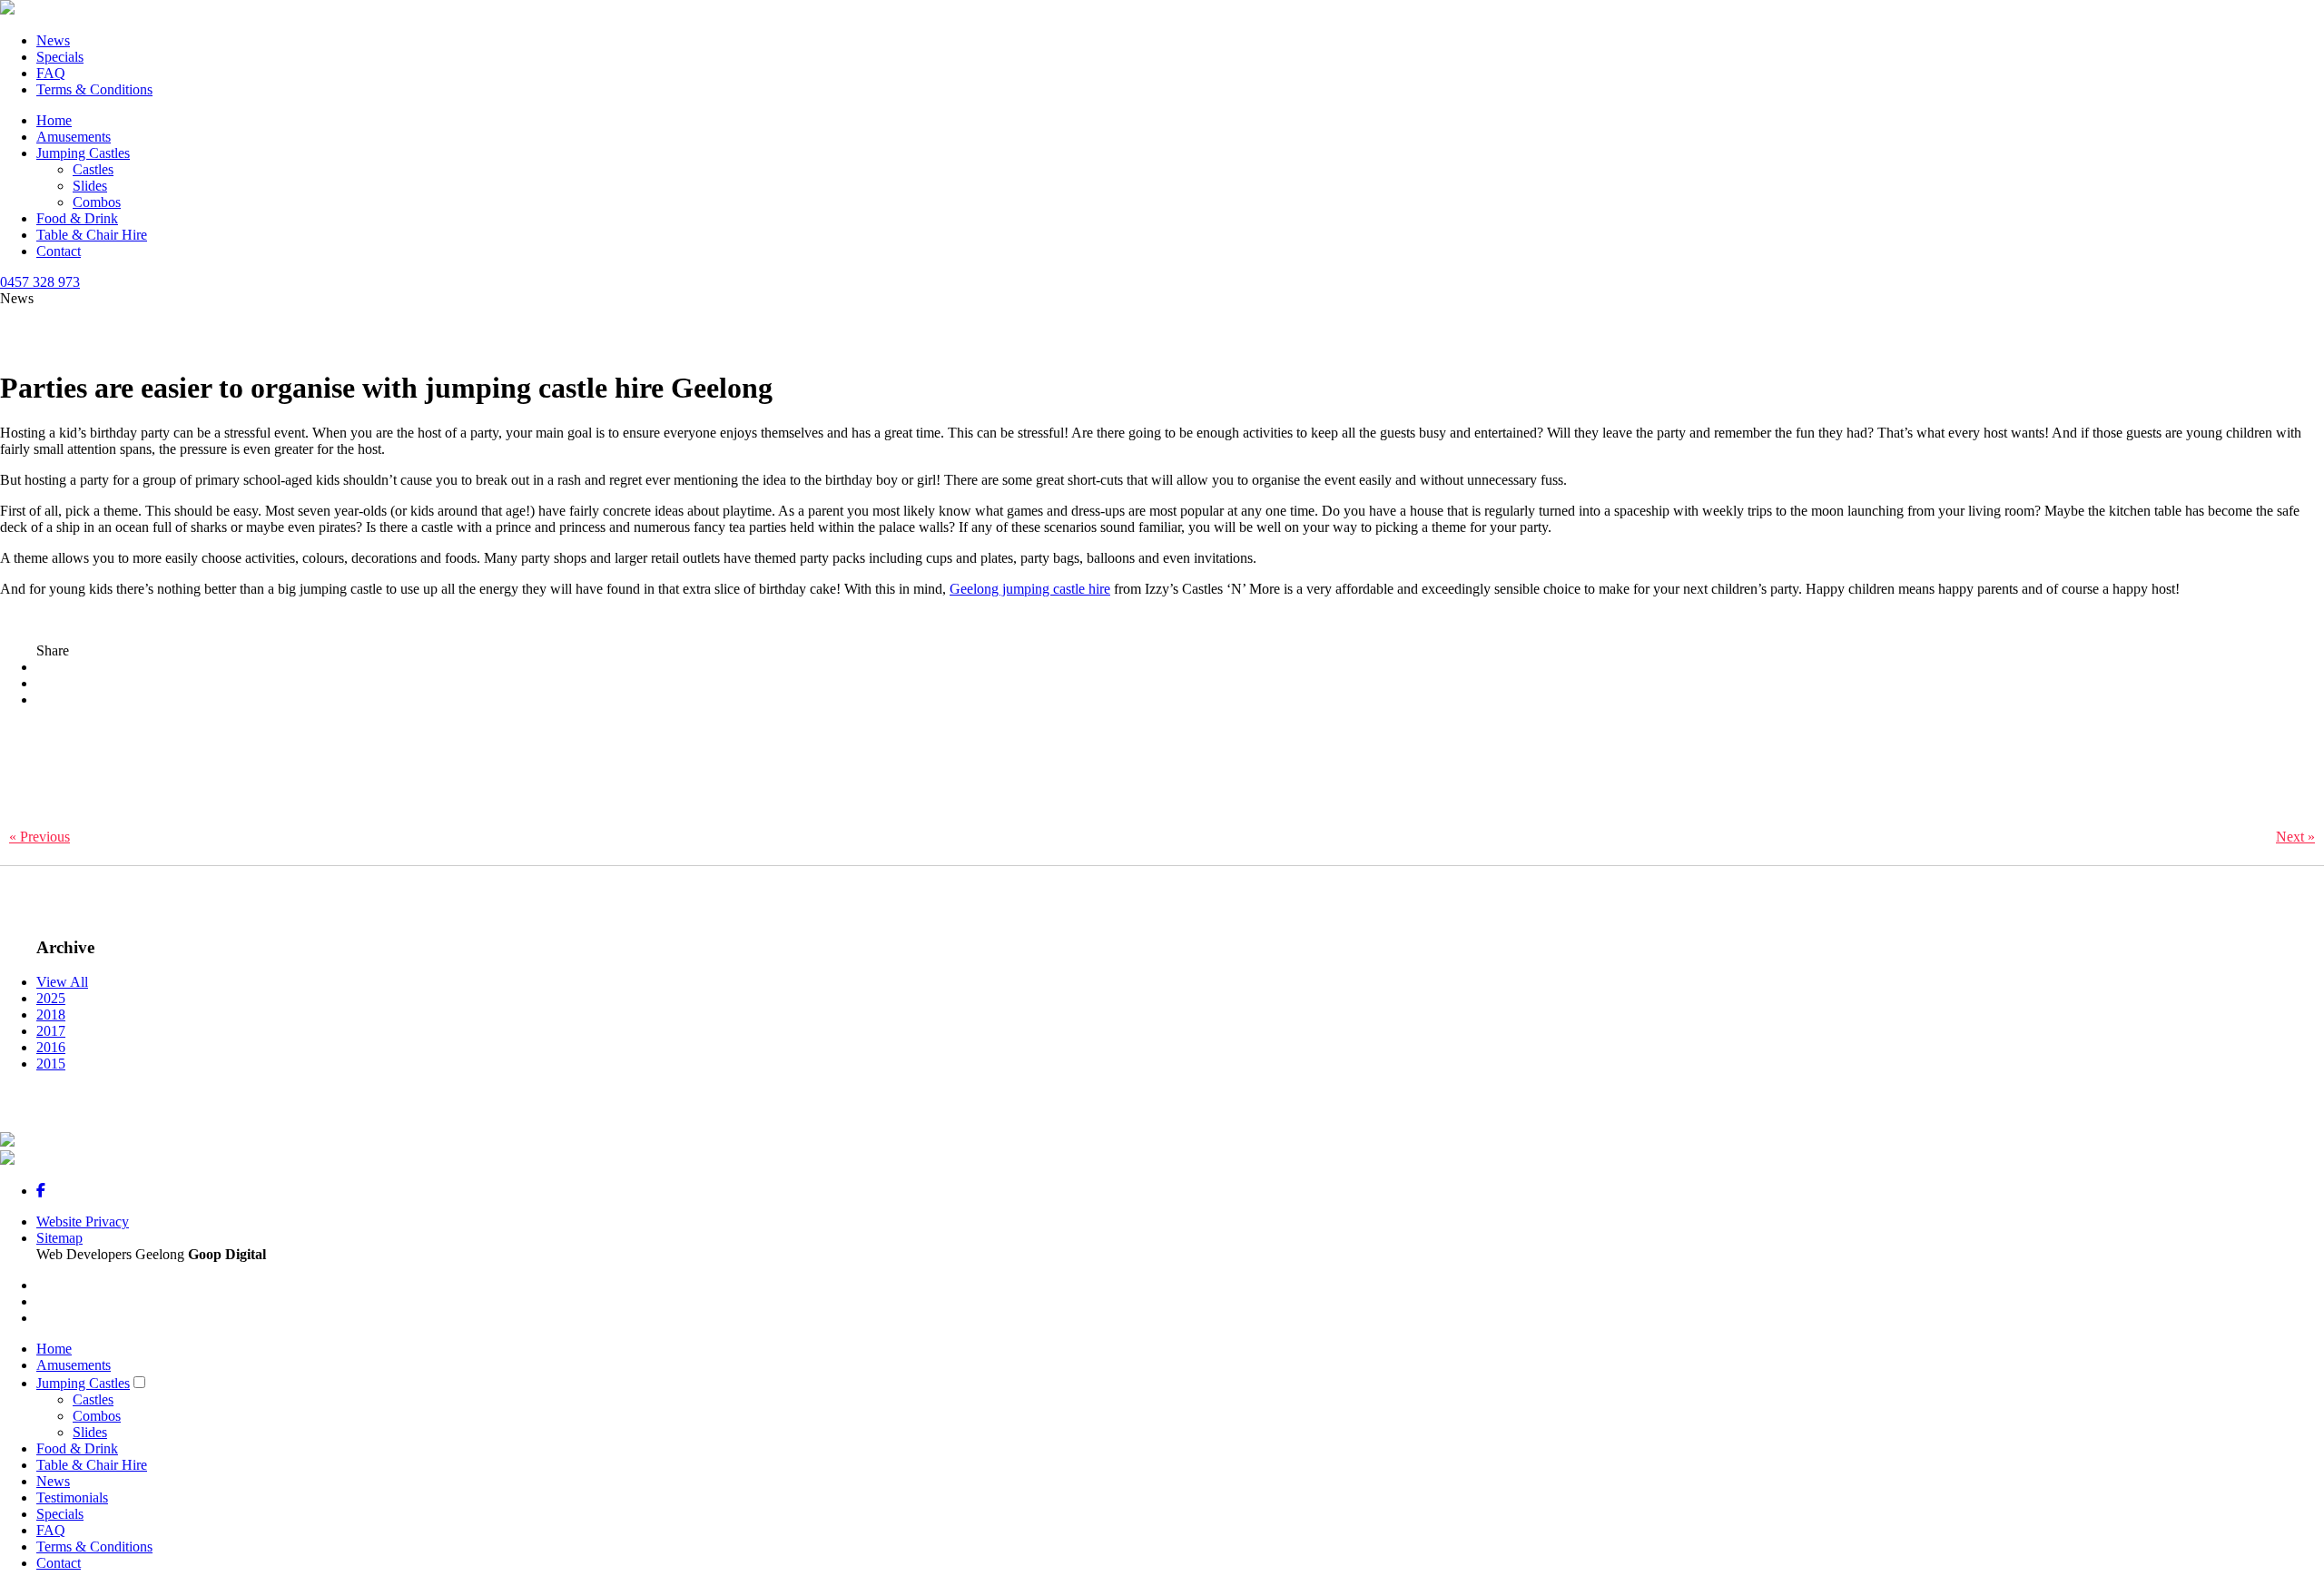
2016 (51, 1047)
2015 (51, 1064)
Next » (2295, 837)
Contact (59, 251)
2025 (51, 998)
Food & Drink (77, 218)
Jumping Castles (83, 153)
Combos (97, 202)
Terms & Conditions (94, 89)
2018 (51, 1015)
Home (54, 120)
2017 (51, 1031)
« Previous (39, 837)
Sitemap (59, 1238)
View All (62, 982)
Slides (90, 186)
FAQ (51, 73)
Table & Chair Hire (92, 235)
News (53, 40)
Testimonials (72, 1497)
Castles (93, 169)
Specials (60, 57)
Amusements (74, 137)
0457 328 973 (40, 282)
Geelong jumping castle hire (1030, 589)
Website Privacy (83, 1222)
